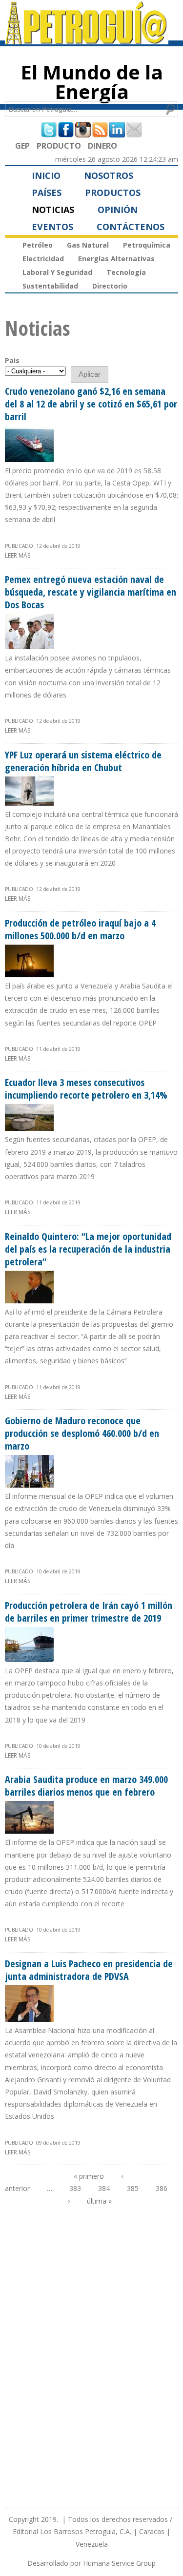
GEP (22, 146)
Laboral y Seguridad (57, 272)
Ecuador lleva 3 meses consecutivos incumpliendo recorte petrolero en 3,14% (86, 1089)
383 (75, 2188)
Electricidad (43, 259)
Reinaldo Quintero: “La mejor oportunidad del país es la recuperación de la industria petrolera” (88, 1249)
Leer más (18, 555)
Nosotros (109, 175)
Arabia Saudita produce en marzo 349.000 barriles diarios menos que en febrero (86, 1786)
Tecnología (126, 272)
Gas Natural (88, 245)
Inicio (46, 175)
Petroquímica (147, 245)
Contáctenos (131, 227)
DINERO (102, 146)
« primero (89, 2176)
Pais (12, 360)
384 (104, 2188)
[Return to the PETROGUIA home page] (87, 40)
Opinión (118, 210)
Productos (113, 193)
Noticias (53, 210)
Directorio (110, 286)
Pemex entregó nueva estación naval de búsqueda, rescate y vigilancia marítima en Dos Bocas (91, 592)
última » (99, 2201)
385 (133, 2188)
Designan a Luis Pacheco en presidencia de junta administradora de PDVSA (89, 1970)
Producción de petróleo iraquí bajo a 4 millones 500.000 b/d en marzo (80, 929)
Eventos (52, 227)
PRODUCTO (59, 146)
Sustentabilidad (50, 286)
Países (47, 193)
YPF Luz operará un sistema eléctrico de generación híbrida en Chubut (83, 761)
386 (162, 2188)
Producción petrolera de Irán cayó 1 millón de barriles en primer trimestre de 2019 (89, 1612)
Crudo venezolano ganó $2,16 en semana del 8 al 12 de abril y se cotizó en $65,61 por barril (91, 404)
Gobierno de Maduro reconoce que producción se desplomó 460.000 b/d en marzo (82, 1433)
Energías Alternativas (116, 259)
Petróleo (38, 245)
